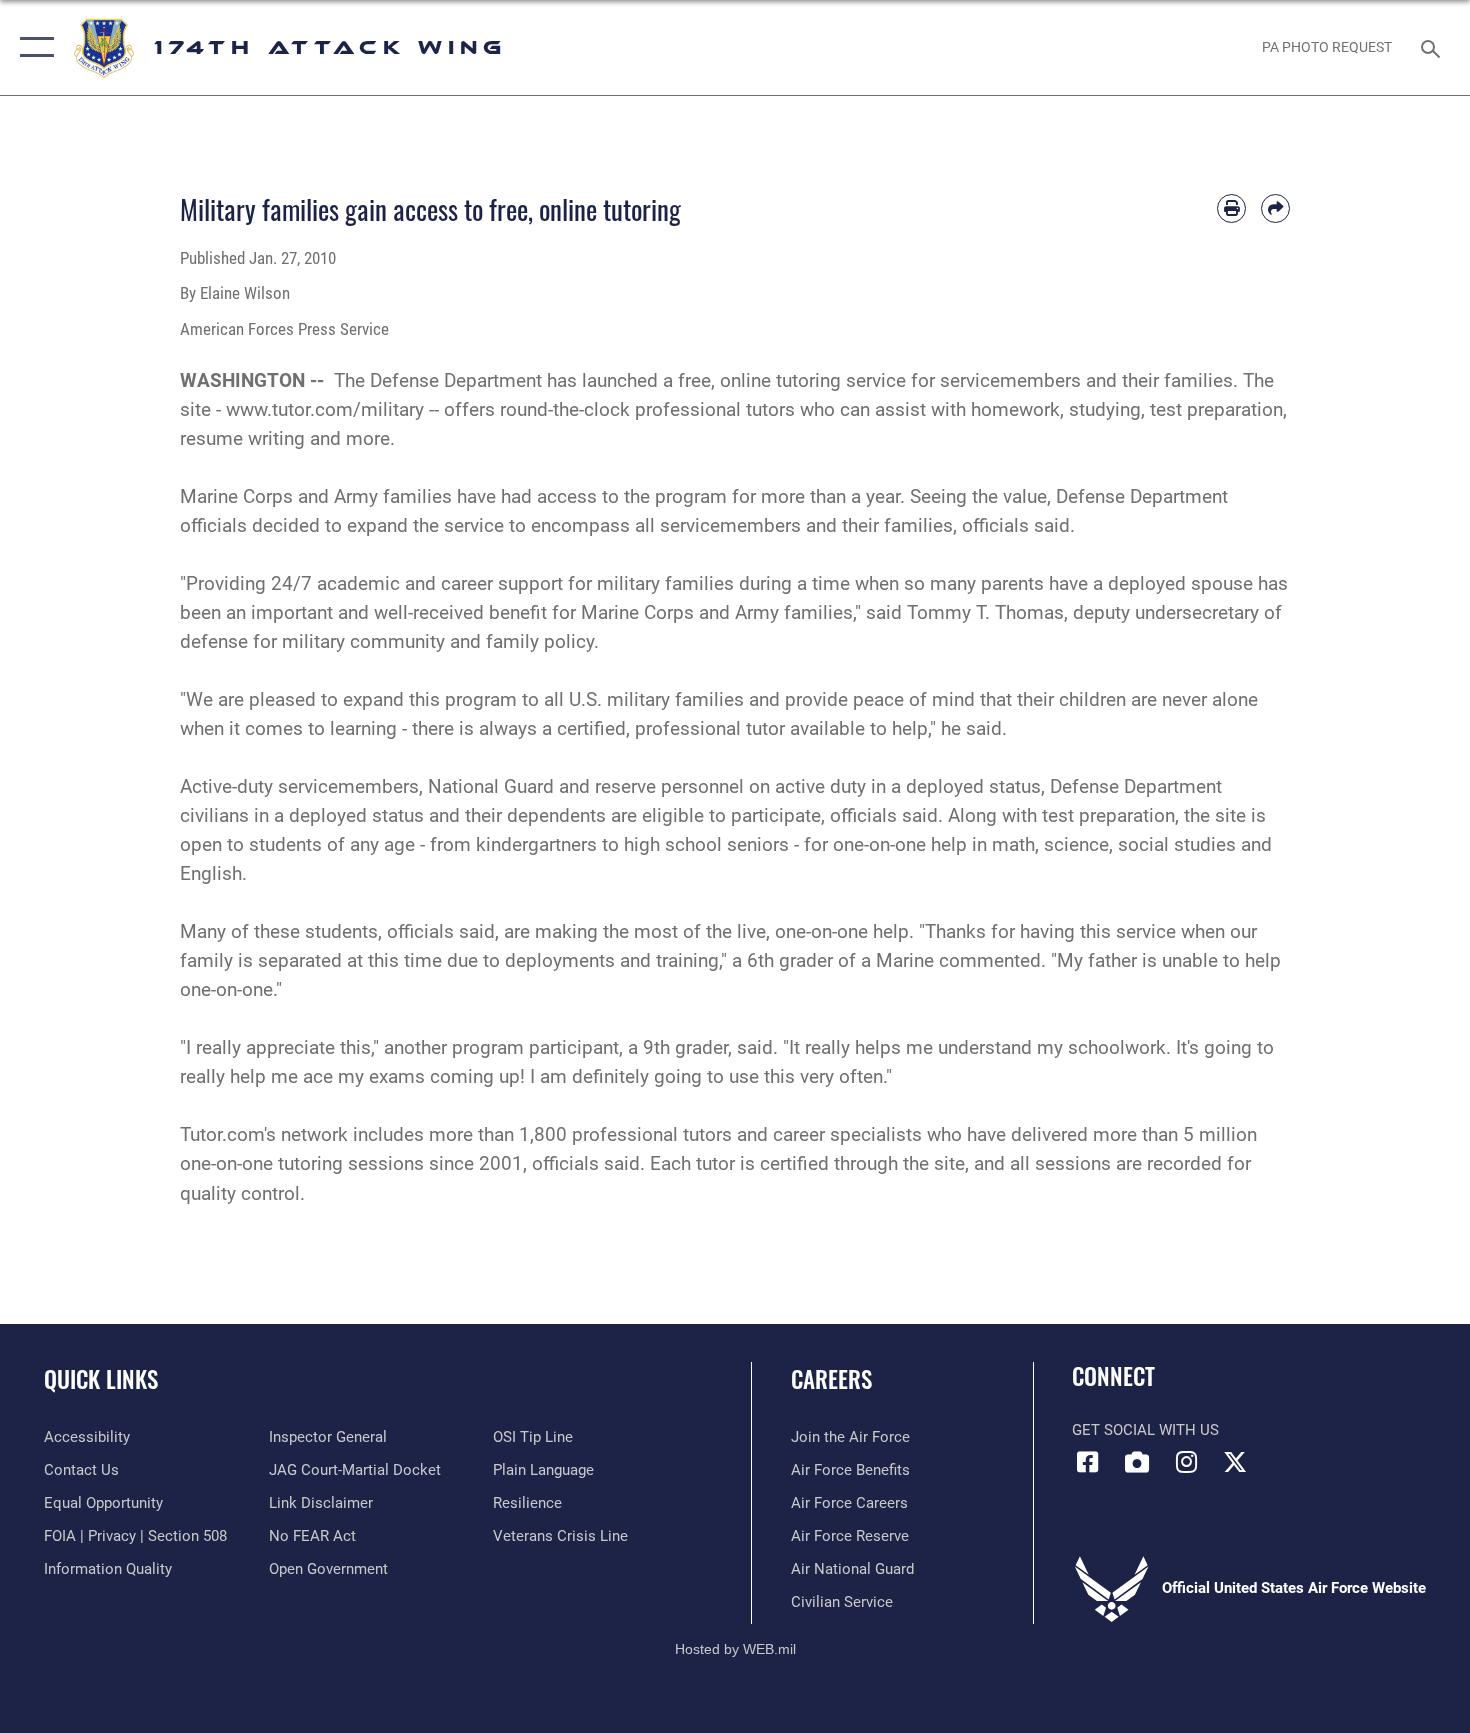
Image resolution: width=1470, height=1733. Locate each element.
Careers (831, 1379)
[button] (32, 47)
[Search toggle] (1433, 47)
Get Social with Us (1145, 1430)
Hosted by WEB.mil (735, 1649)
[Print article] (1231, 208)
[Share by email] (1275, 208)
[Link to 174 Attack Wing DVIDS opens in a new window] (1137, 1462)
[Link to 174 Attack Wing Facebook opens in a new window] (1087, 1462)
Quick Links (101, 1379)
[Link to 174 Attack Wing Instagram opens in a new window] (1186, 1462)
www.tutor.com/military (325, 409)
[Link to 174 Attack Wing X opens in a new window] (1235, 1462)
